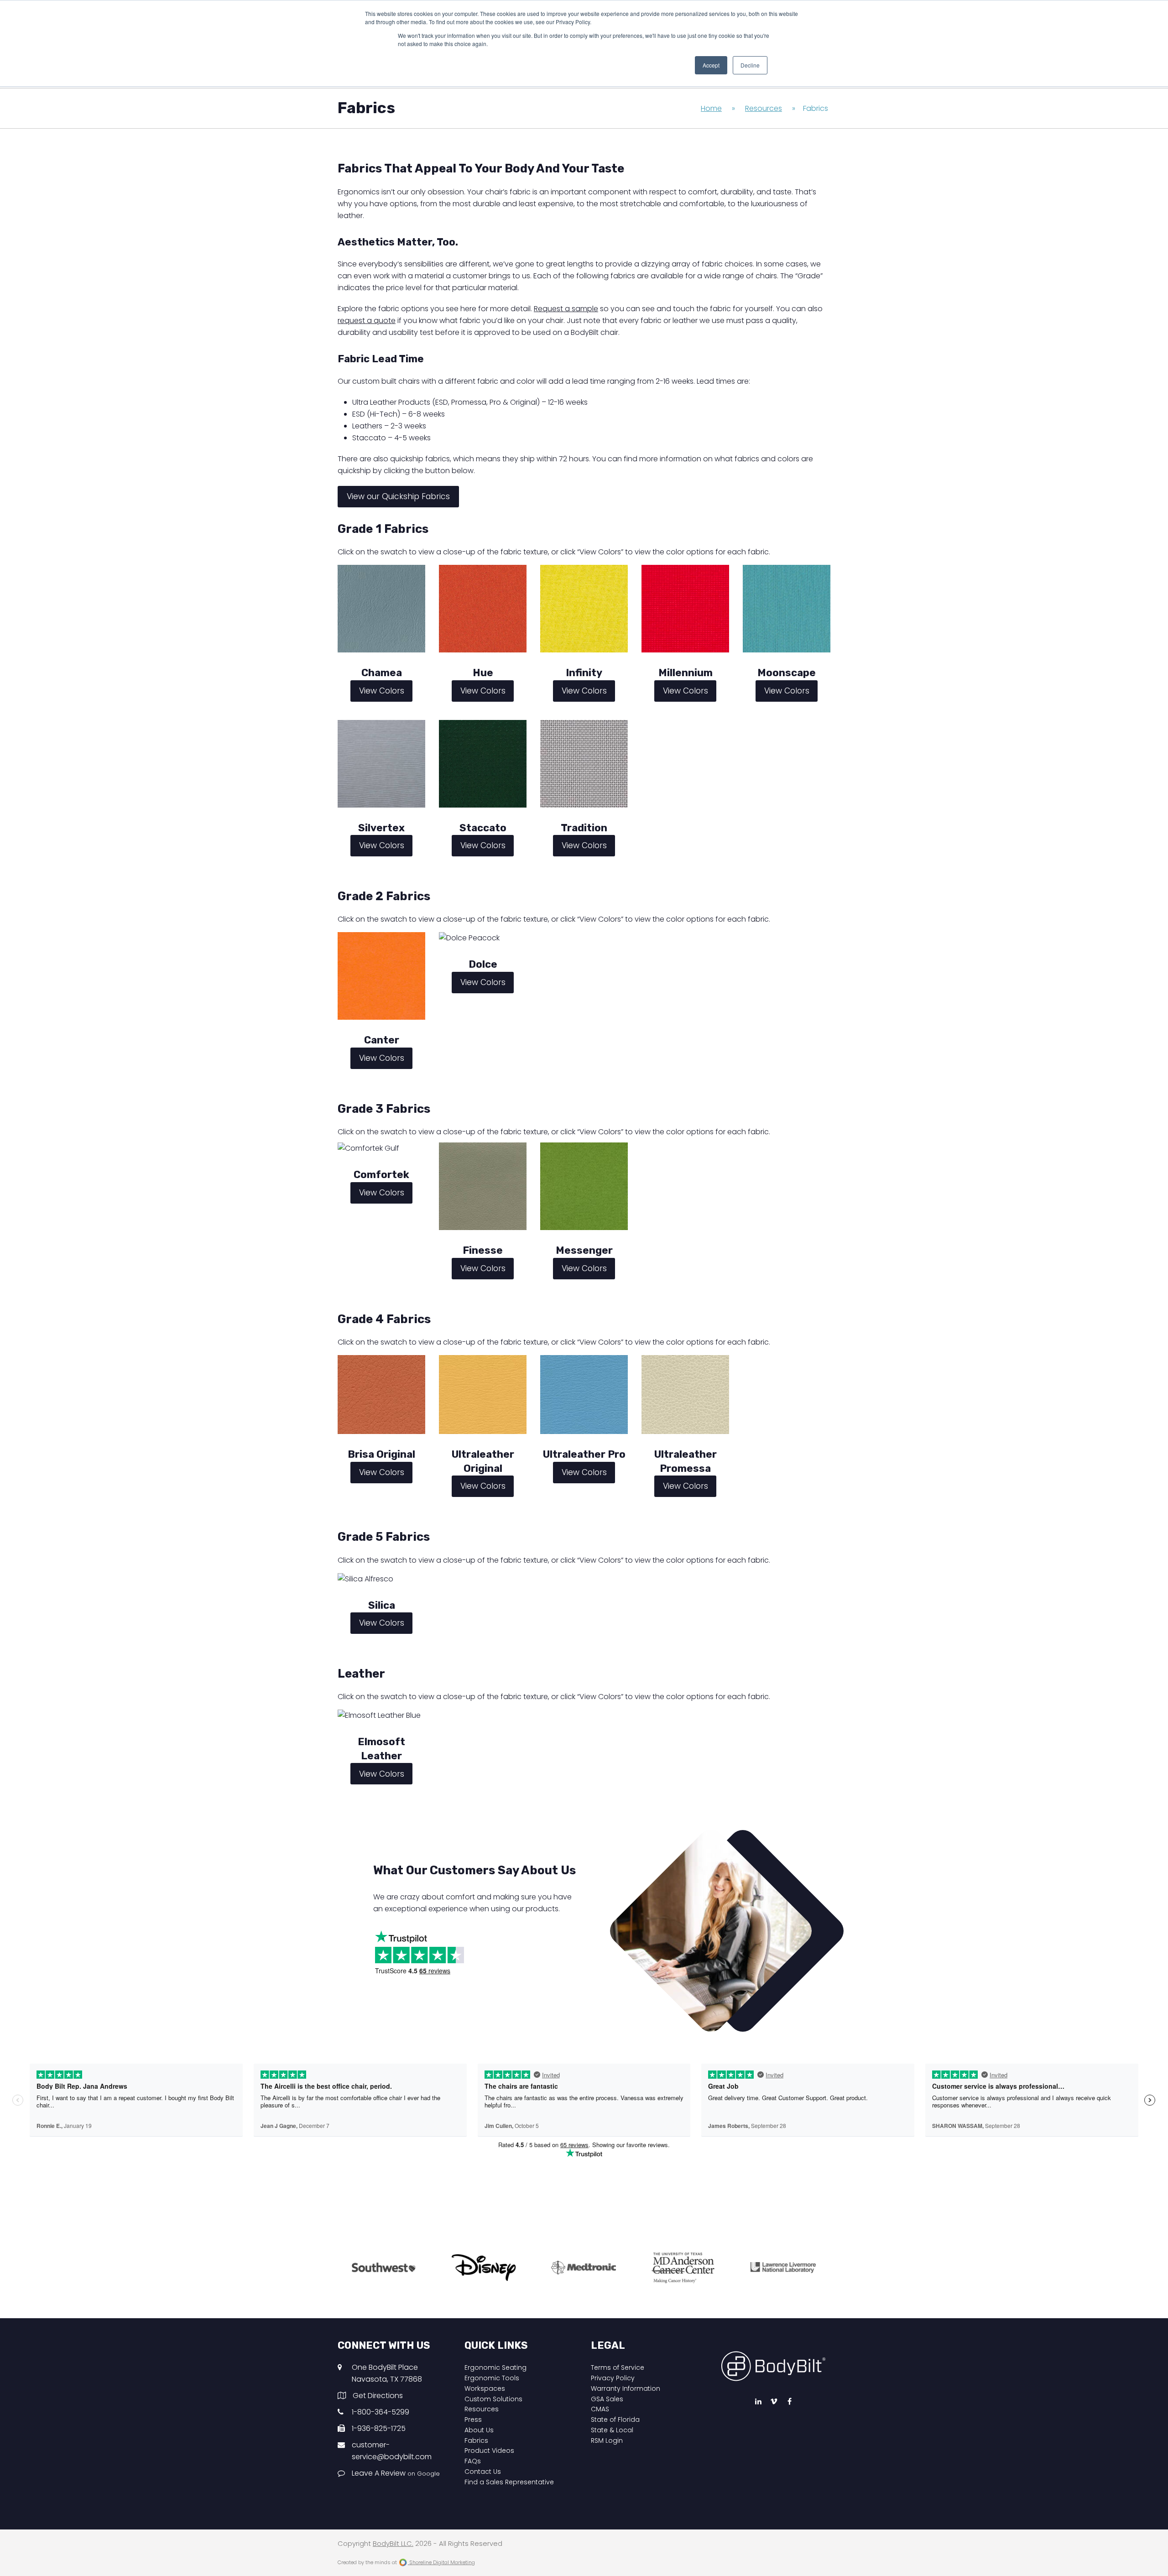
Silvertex (381, 828)
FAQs (473, 2461)
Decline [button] (750, 65)
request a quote (367, 321)
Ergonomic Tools (492, 2378)
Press (473, 2420)
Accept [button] (711, 65)
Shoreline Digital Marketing (441, 2562)
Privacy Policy (613, 2378)
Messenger (584, 1250)
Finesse (483, 1250)
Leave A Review (396, 2473)
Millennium (686, 673)
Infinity (584, 673)
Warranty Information (626, 2388)
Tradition (584, 828)
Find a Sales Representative (509, 2482)
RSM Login (607, 2440)
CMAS (600, 2409)
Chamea (382, 673)
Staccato (483, 828)
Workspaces (485, 2388)
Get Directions (378, 2396)
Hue (483, 673)
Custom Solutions (493, 2399)
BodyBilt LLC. (393, 2544)
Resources (482, 2409)
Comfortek (381, 1175)
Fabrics (476, 2440)
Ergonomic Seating (495, 2367)
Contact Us (483, 2472)
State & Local (612, 2430)
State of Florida (615, 2420)
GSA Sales (607, 2399)
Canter (382, 1040)
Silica (382, 1605)
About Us (479, 2430)
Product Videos (489, 2451)
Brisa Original (381, 1454)
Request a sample (566, 309)
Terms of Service (618, 2367)
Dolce (483, 964)
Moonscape (787, 673)
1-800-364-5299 (381, 2412)
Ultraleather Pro (584, 1454)
